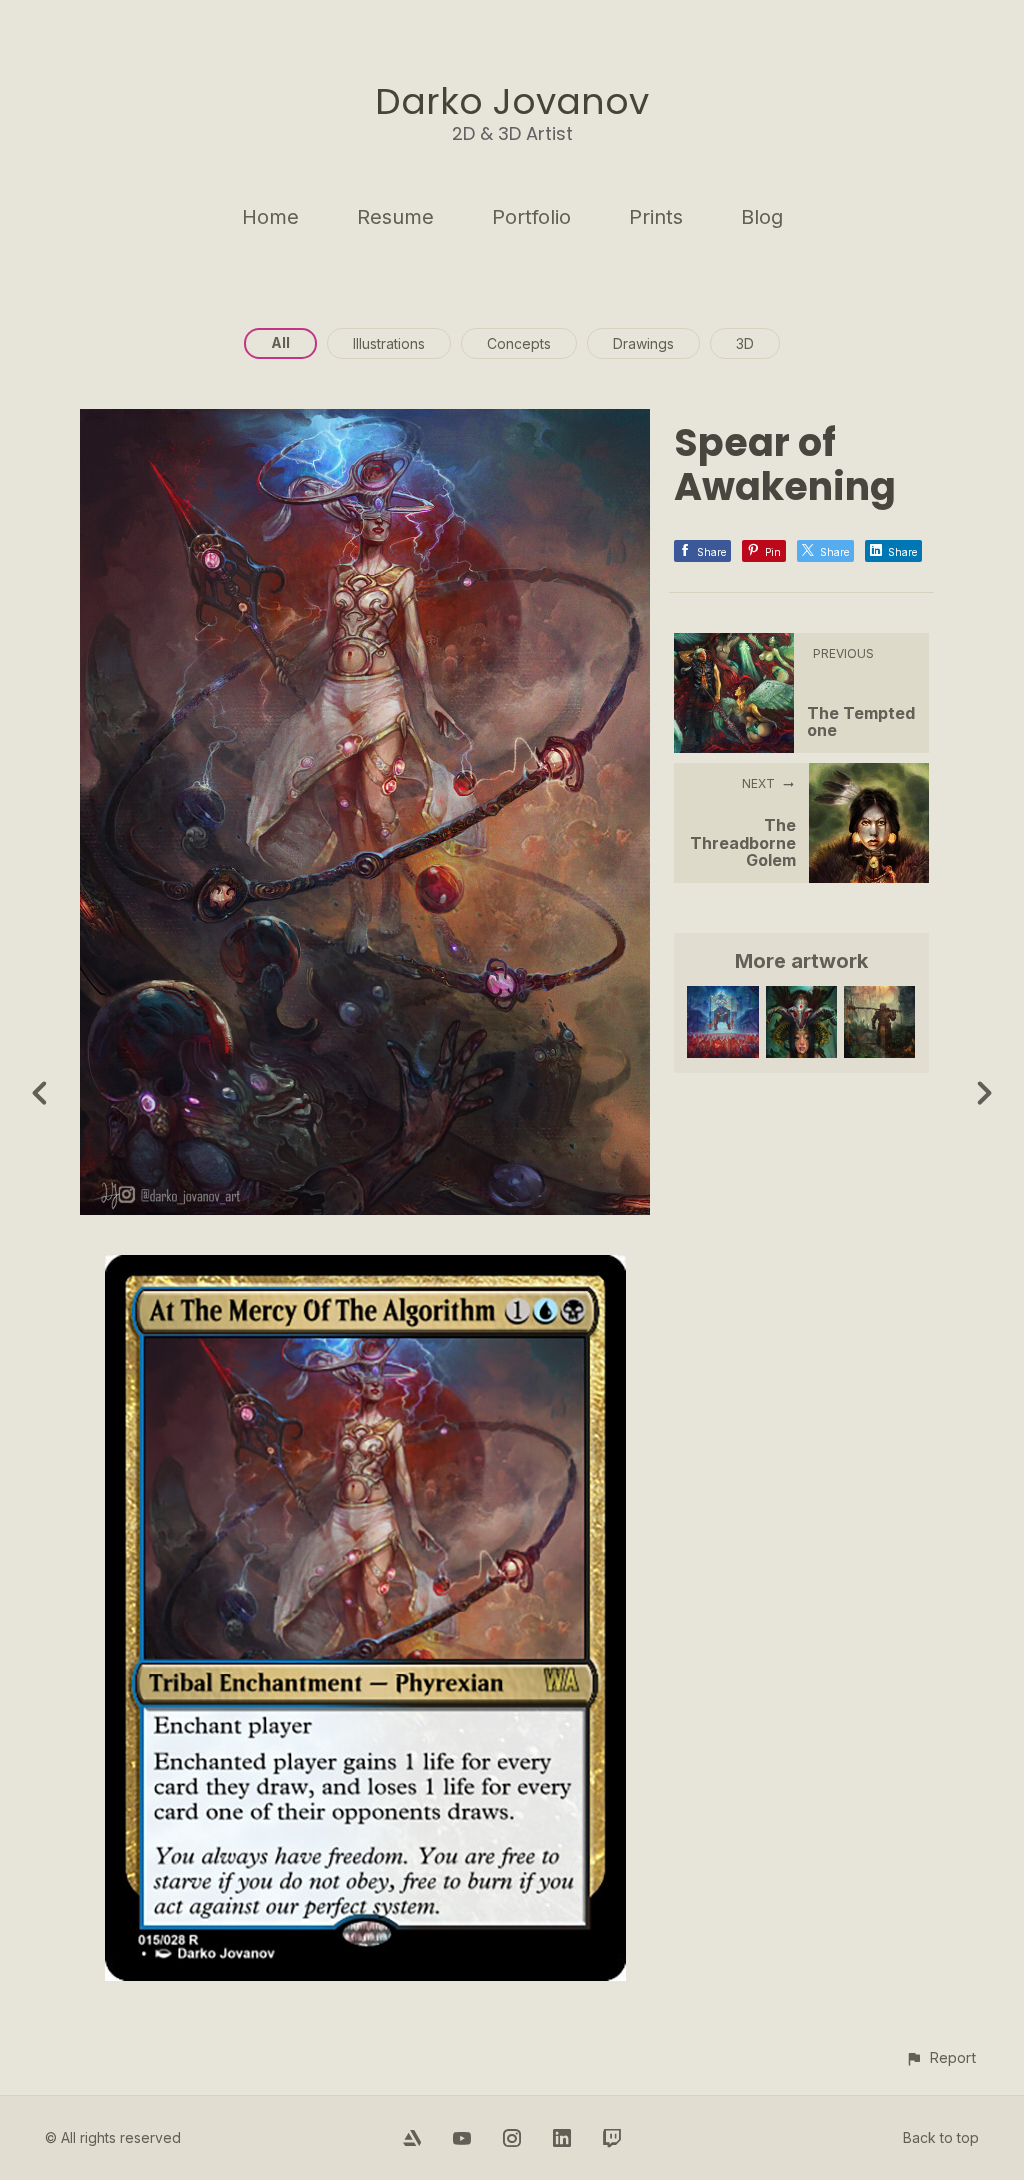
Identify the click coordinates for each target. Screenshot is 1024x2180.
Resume (395, 217)
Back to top (941, 2137)
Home (270, 217)
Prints (656, 217)
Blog (762, 217)
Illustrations (389, 343)
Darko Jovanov (512, 101)
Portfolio (531, 217)
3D (745, 343)
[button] (940, 2057)
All (280, 342)
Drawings (643, 343)
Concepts (519, 343)
